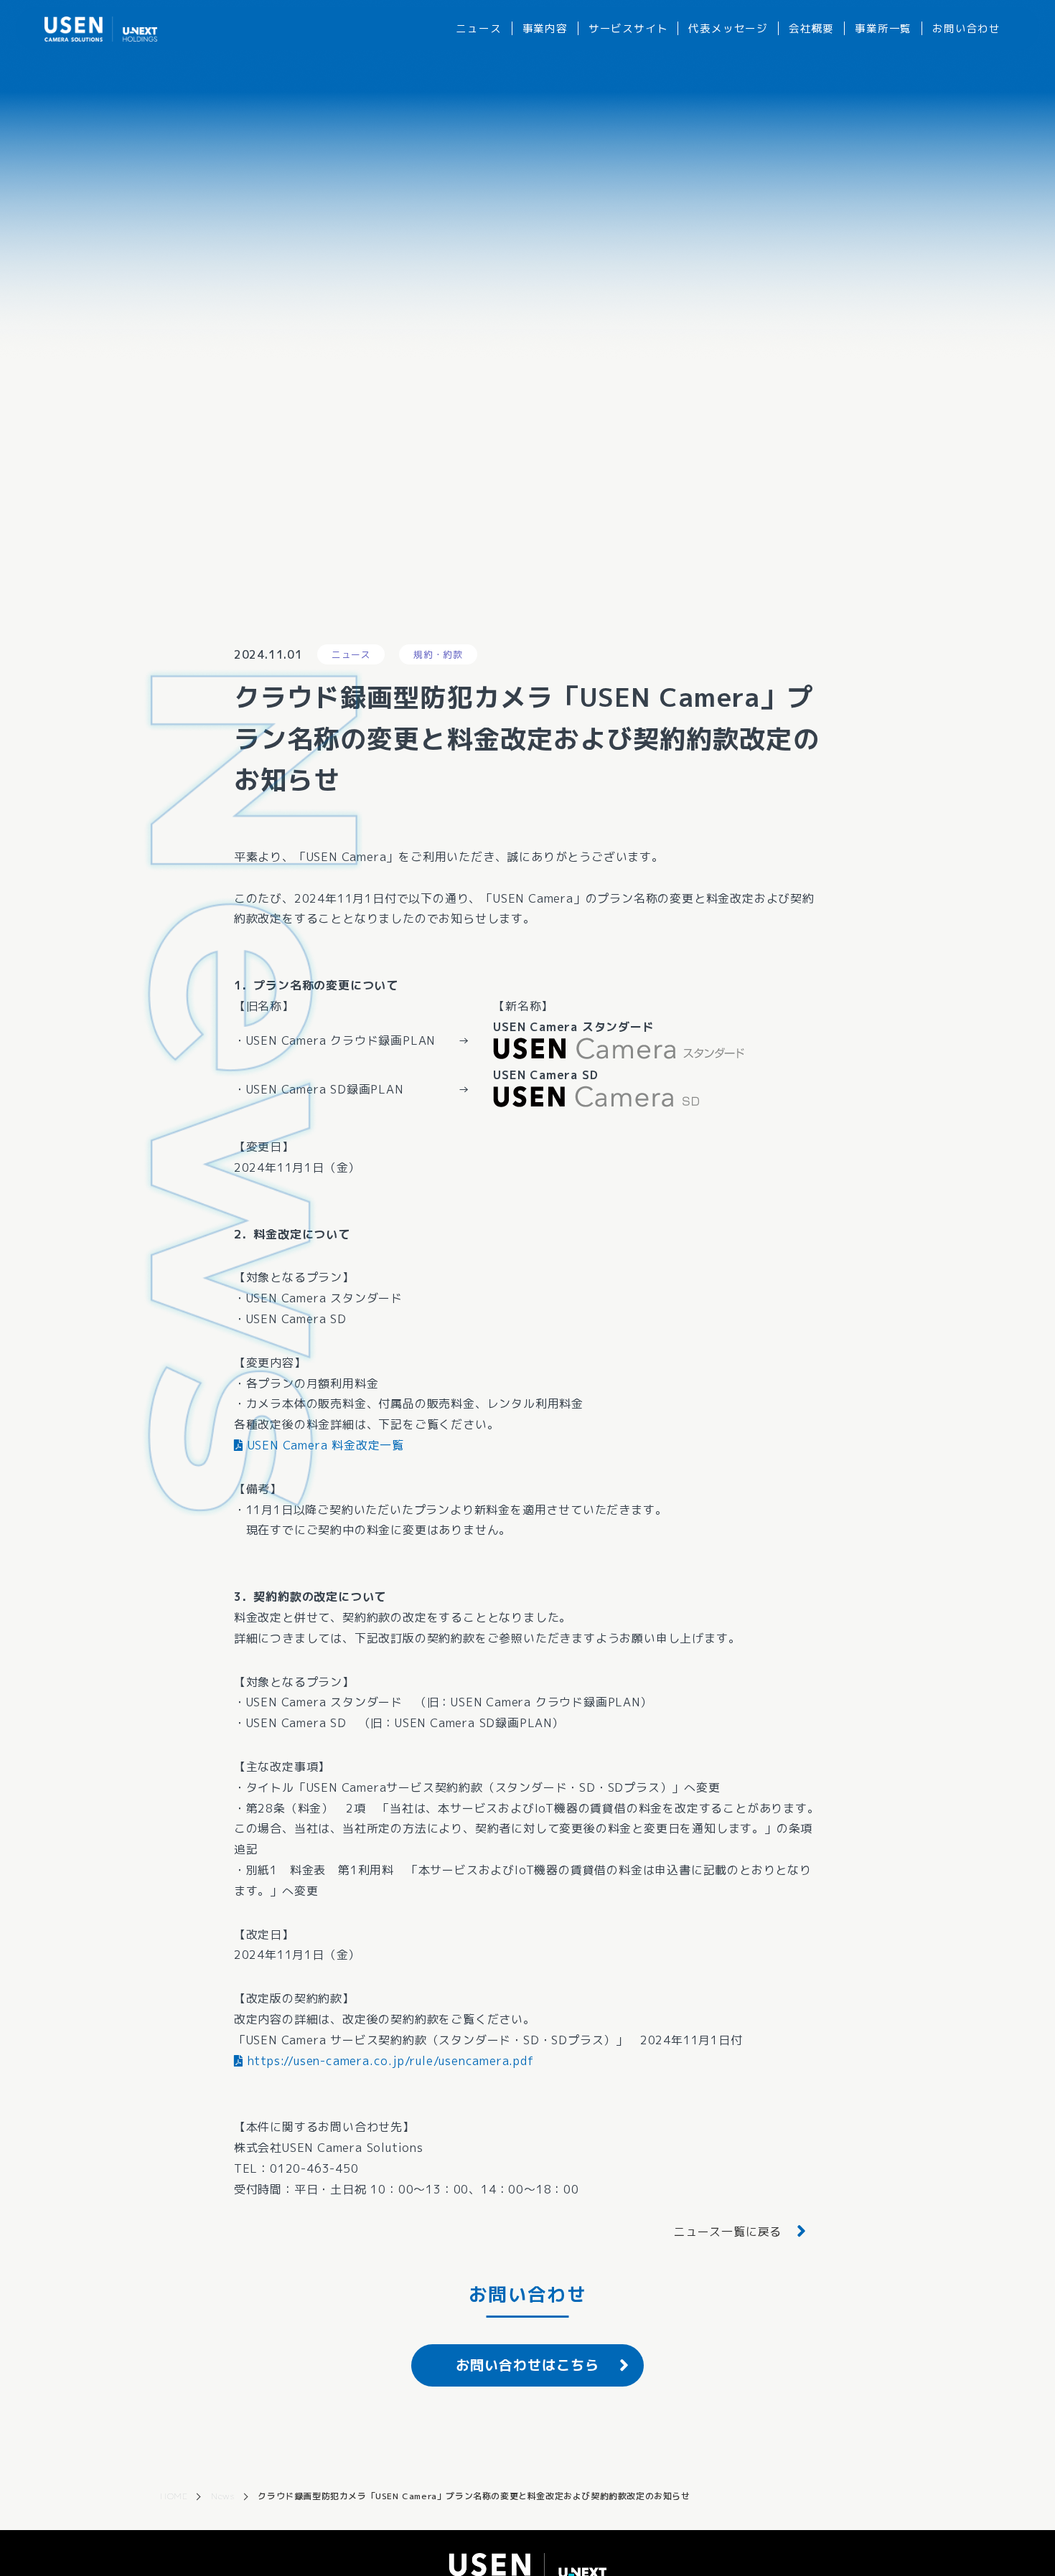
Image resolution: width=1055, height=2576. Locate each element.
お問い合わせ (966, 28)
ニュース (478, 28)
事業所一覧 (883, 28)
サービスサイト (628, 28)
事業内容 (545, 28)
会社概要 (811, 28)
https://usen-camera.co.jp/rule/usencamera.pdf (389, 2061)
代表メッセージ (728, 28)
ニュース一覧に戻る (727, 2232)
